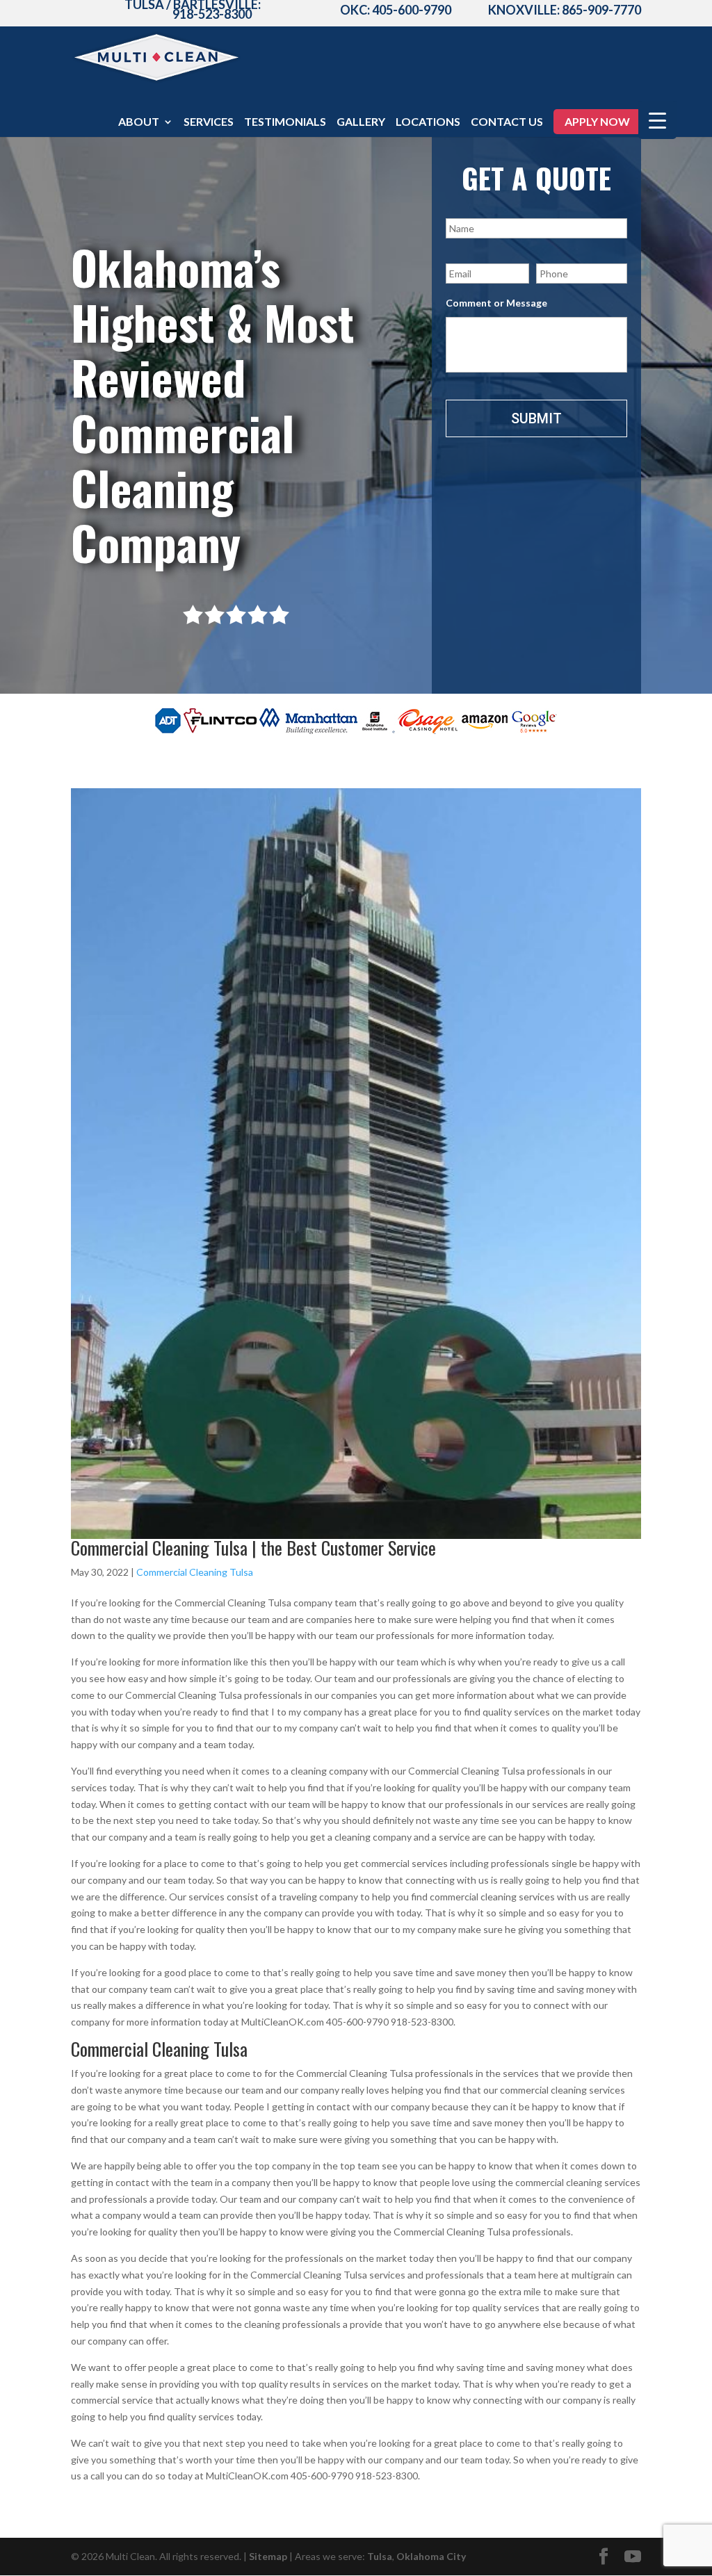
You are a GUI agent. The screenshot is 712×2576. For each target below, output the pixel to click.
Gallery (361, 122)
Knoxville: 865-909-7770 (565, 10)
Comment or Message (496, 303)
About (139, 122)
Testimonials (285, 122)
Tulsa (380, 2556)
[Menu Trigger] (657, 120)
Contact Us (507, 122)
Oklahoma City (431, 2556)
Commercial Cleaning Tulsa (195, 1572)
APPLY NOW (597, 121)
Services (209, 122)
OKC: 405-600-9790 (396, 10)
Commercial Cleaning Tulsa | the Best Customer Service (253, 1548)
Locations (428, 122)
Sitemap (268, 2556)
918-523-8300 (212, 14)
